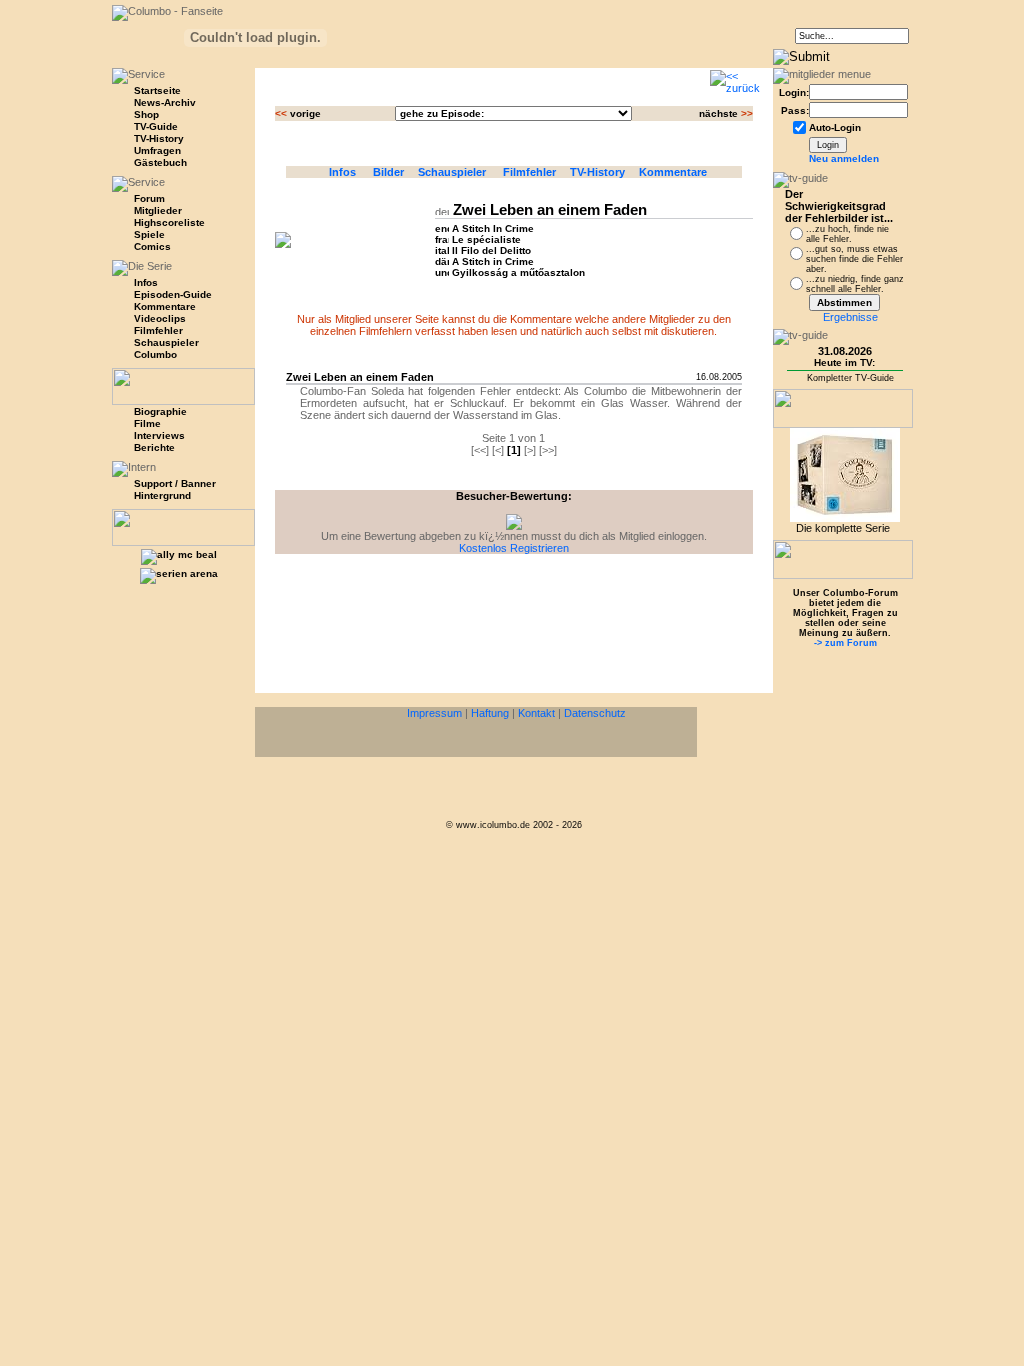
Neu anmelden (844, 158)
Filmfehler (158, 330)
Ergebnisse (850, 317)
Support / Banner (175, 483)
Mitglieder (158, 210)
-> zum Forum (845, 643)
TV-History (159, 138)
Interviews (159, 435)
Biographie (160, 411)
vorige (298, 113)
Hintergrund (162, 495)
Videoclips (160, 318)
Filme (147, 423)
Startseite (157, 90)
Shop (146, 114)
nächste (726, 113)
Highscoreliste (169, 222)
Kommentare (165, 306)
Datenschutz (595, 713)
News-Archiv (165, 102)
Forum (149, 198)
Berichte (154, 447)
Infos (345, 172)
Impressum (434, 713)
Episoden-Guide (173, 294)
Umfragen (157, 150)
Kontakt (536, 713)
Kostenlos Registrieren (514, 548)
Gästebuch (160, 162)
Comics (152, 246)
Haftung (490, 713)
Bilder (390, 172)
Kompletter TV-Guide (850, 378)
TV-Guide (156, 126)
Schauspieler (166, 342)
